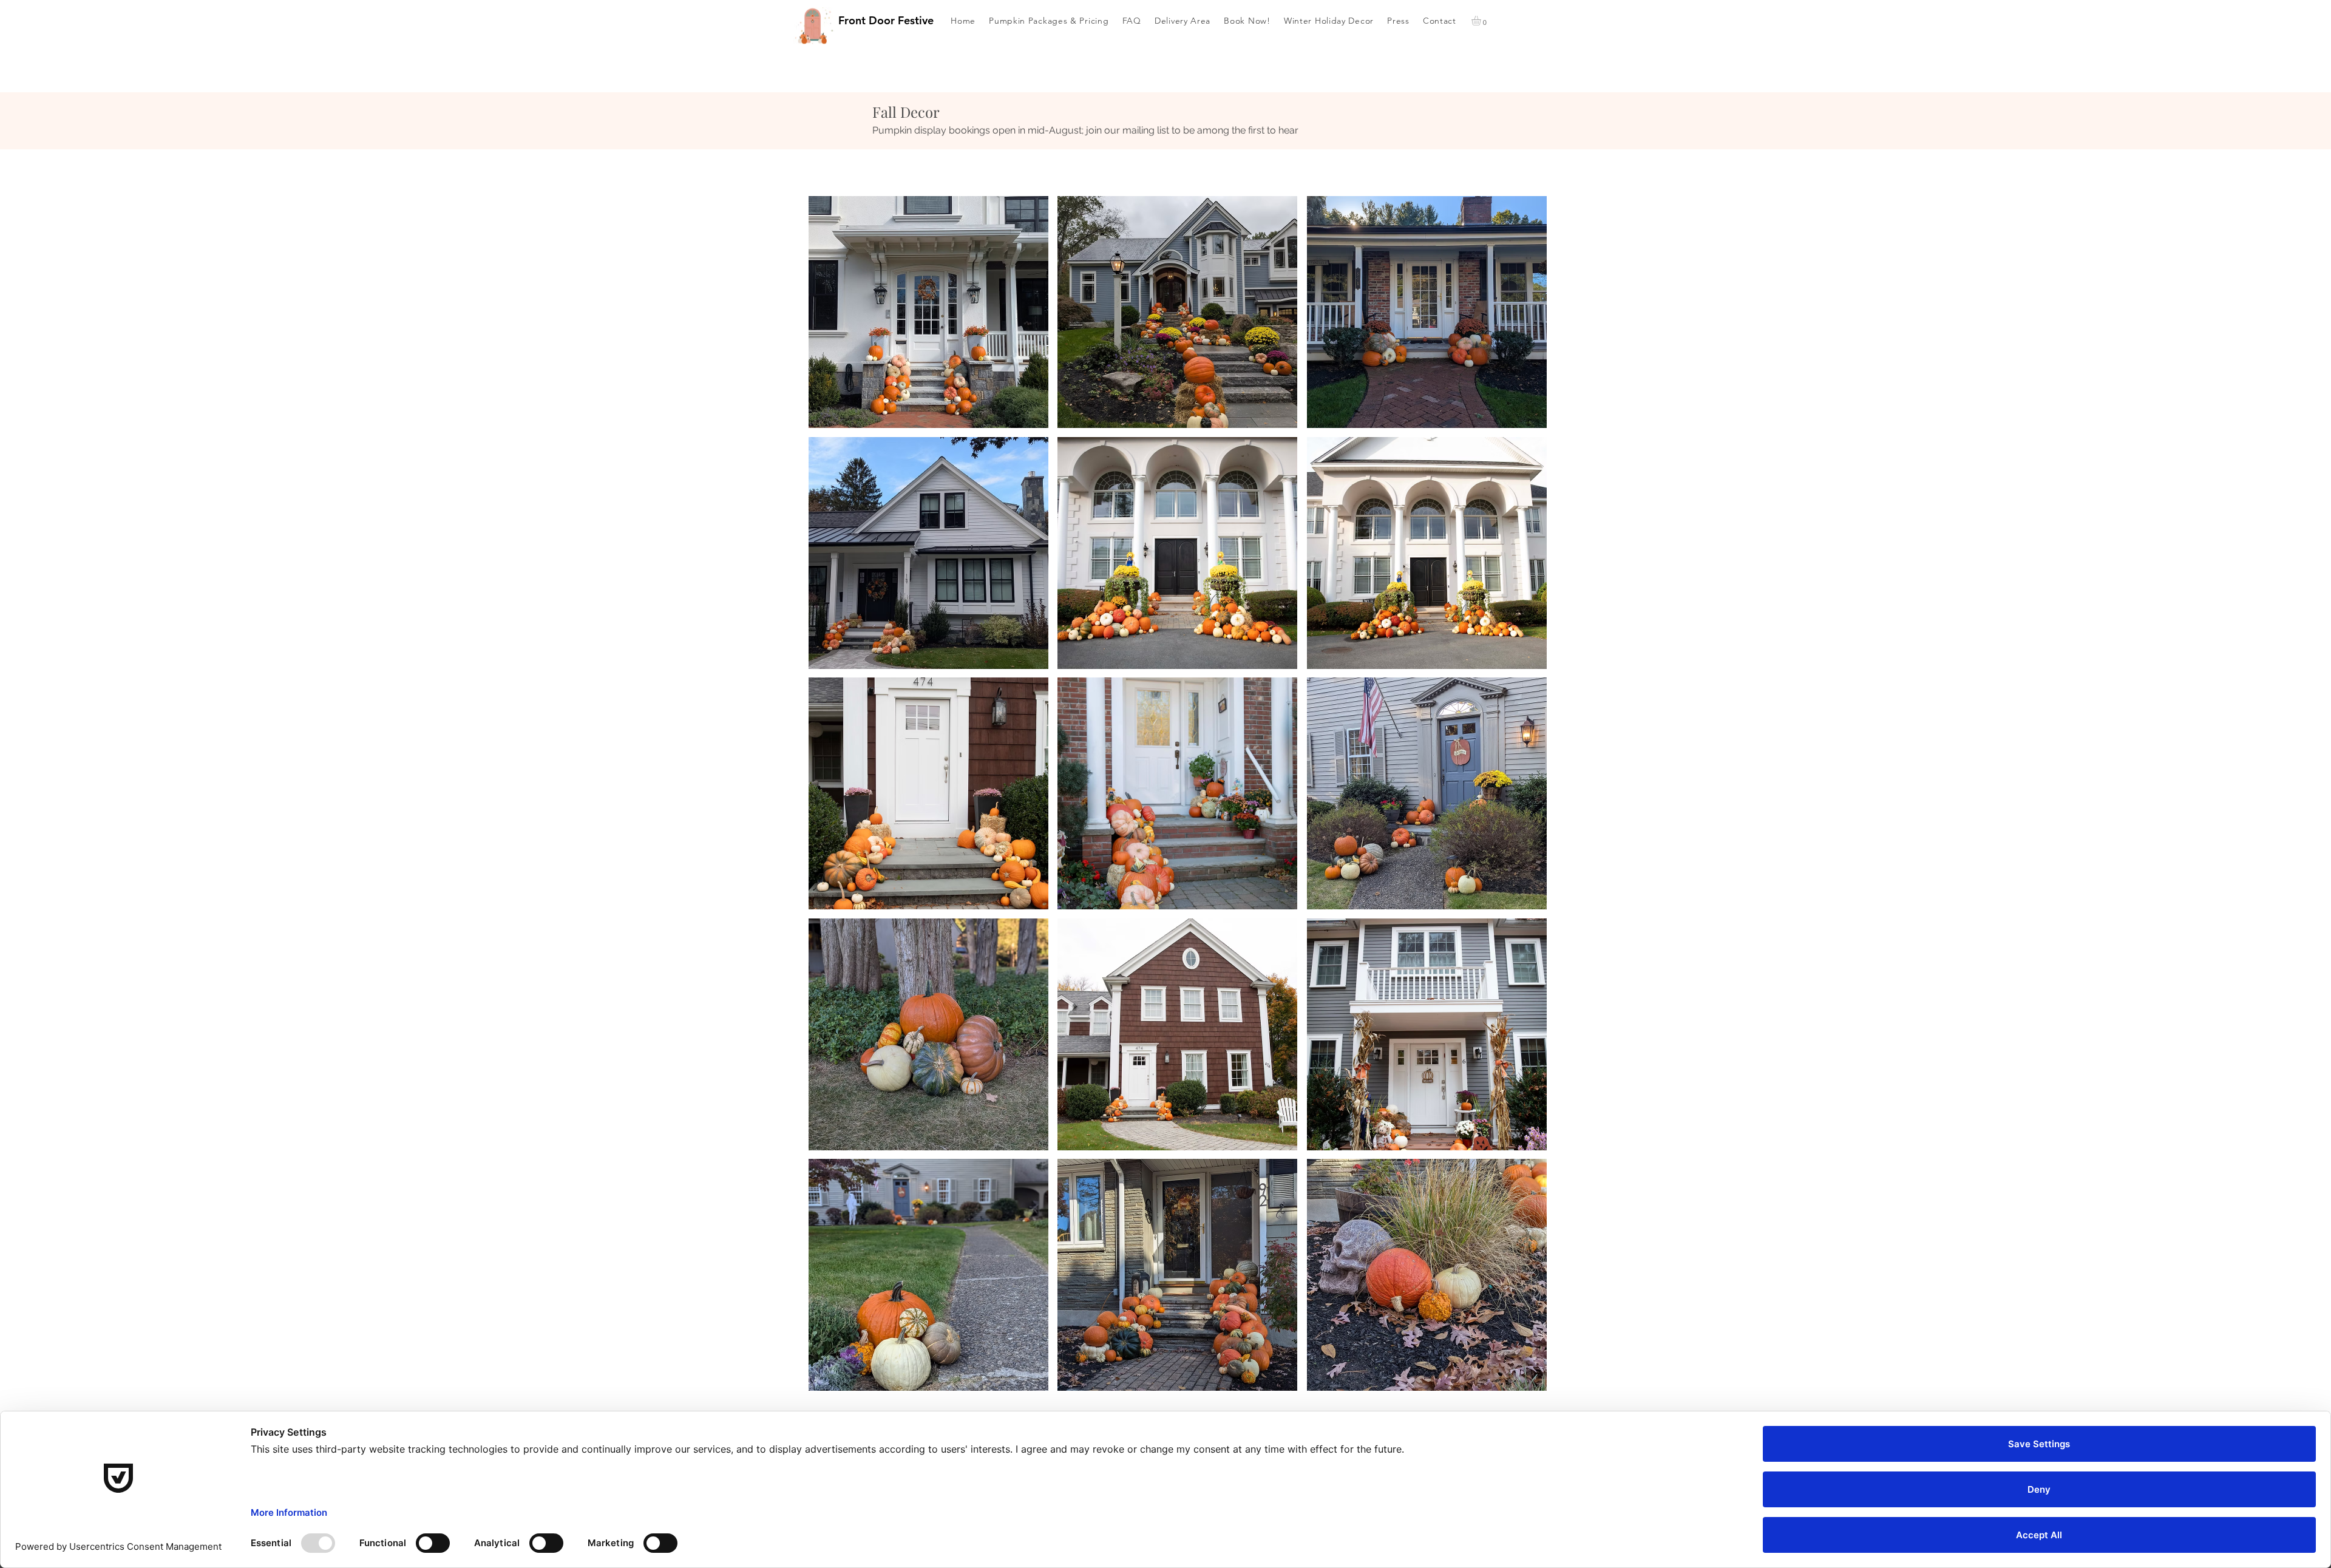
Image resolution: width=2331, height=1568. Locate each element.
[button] (1482, 21)
